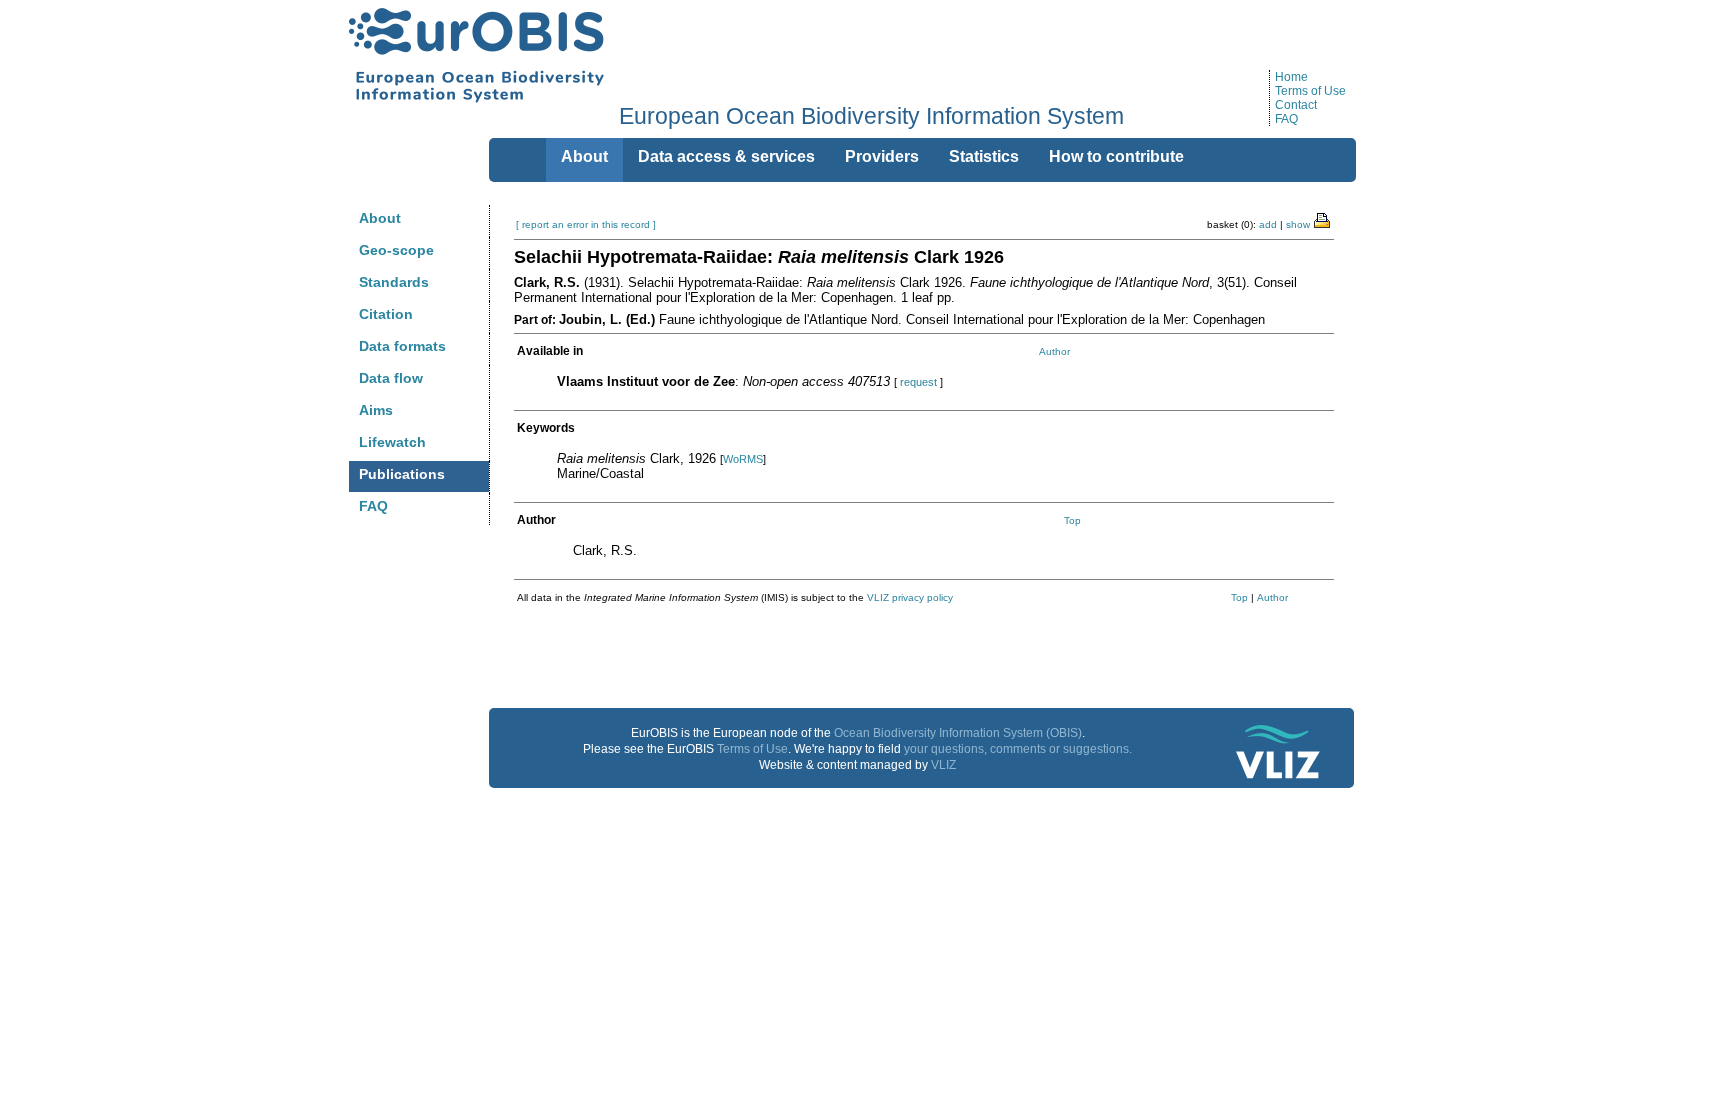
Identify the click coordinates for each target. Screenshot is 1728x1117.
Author (1054, 351)
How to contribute (1116, 156)
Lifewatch (392, 442)
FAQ (1286, 119)
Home (1291, 77)
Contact (1296, 105)
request (918, 382)
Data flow (391, 378)
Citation (386, 314)
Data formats (402, 346)
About (380, 218)
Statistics (984, 156)
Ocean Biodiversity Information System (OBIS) (958, 733)
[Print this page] (1323, 219)
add (1268, 224)
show (1298, 224)
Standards (394, 282)
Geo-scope (396, 250)
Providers (882, 156)
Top (1072, 520)
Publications (402, 474)
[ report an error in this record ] (586, 224)
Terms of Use (1310, 91)
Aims (376, 410)
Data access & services (726, 156)
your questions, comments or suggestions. (1018, 749)
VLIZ (943, 765)
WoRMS (743, 459)
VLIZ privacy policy (910, 597)
